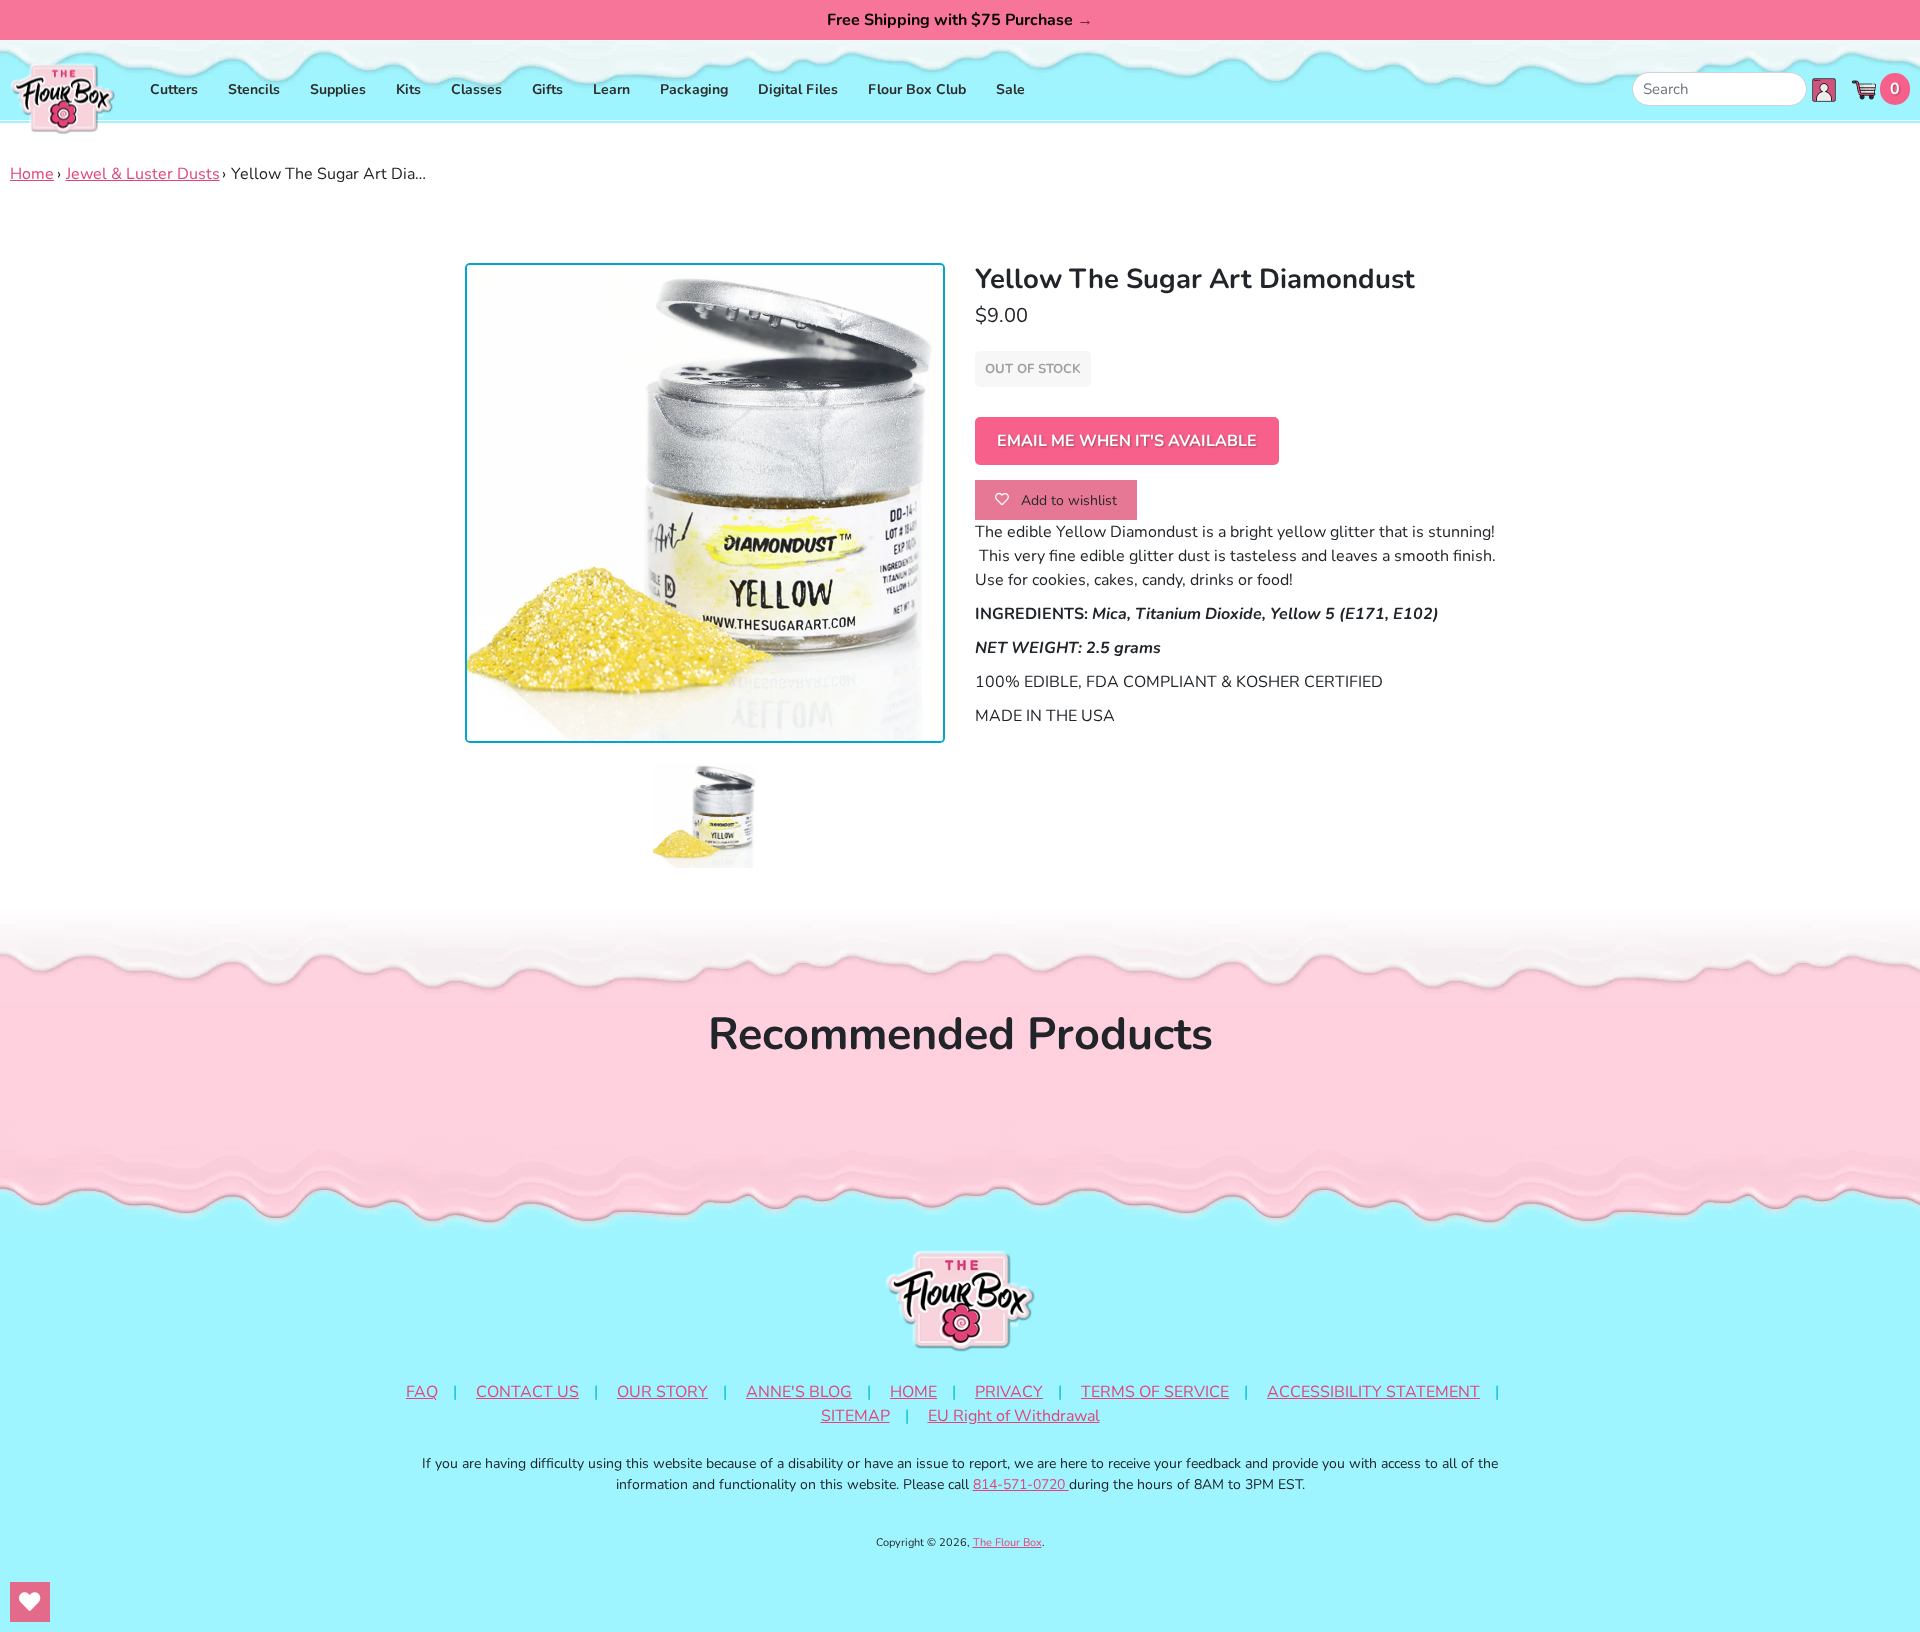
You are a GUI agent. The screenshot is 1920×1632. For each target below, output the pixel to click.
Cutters (174, 89)
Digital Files (798, 89)
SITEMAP (855, 1416)
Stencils (254, 89)
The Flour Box (1007, 1542)
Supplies (338, 89)
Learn (611, 89)
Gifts (547, 89)
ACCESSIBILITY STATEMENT (1373, 1392)
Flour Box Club (917, 89)
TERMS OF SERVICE (1155, 1392)
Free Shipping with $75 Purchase (960, 20)
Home (32, 174)
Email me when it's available (1127, 441)
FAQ (422, 1392)
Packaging (694, 89)
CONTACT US (527, 1392)
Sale (1010, 89)
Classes (476, 89)
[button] (705, 815)
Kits (408, 89)
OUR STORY (662, 1392)
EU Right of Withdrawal (1014, 1416)
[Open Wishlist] (30, 1602)
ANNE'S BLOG (799, 1392)
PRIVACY (1009, 1392)
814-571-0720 (1021, 1484)
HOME (913, 1392)
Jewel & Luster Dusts (143, 174)
